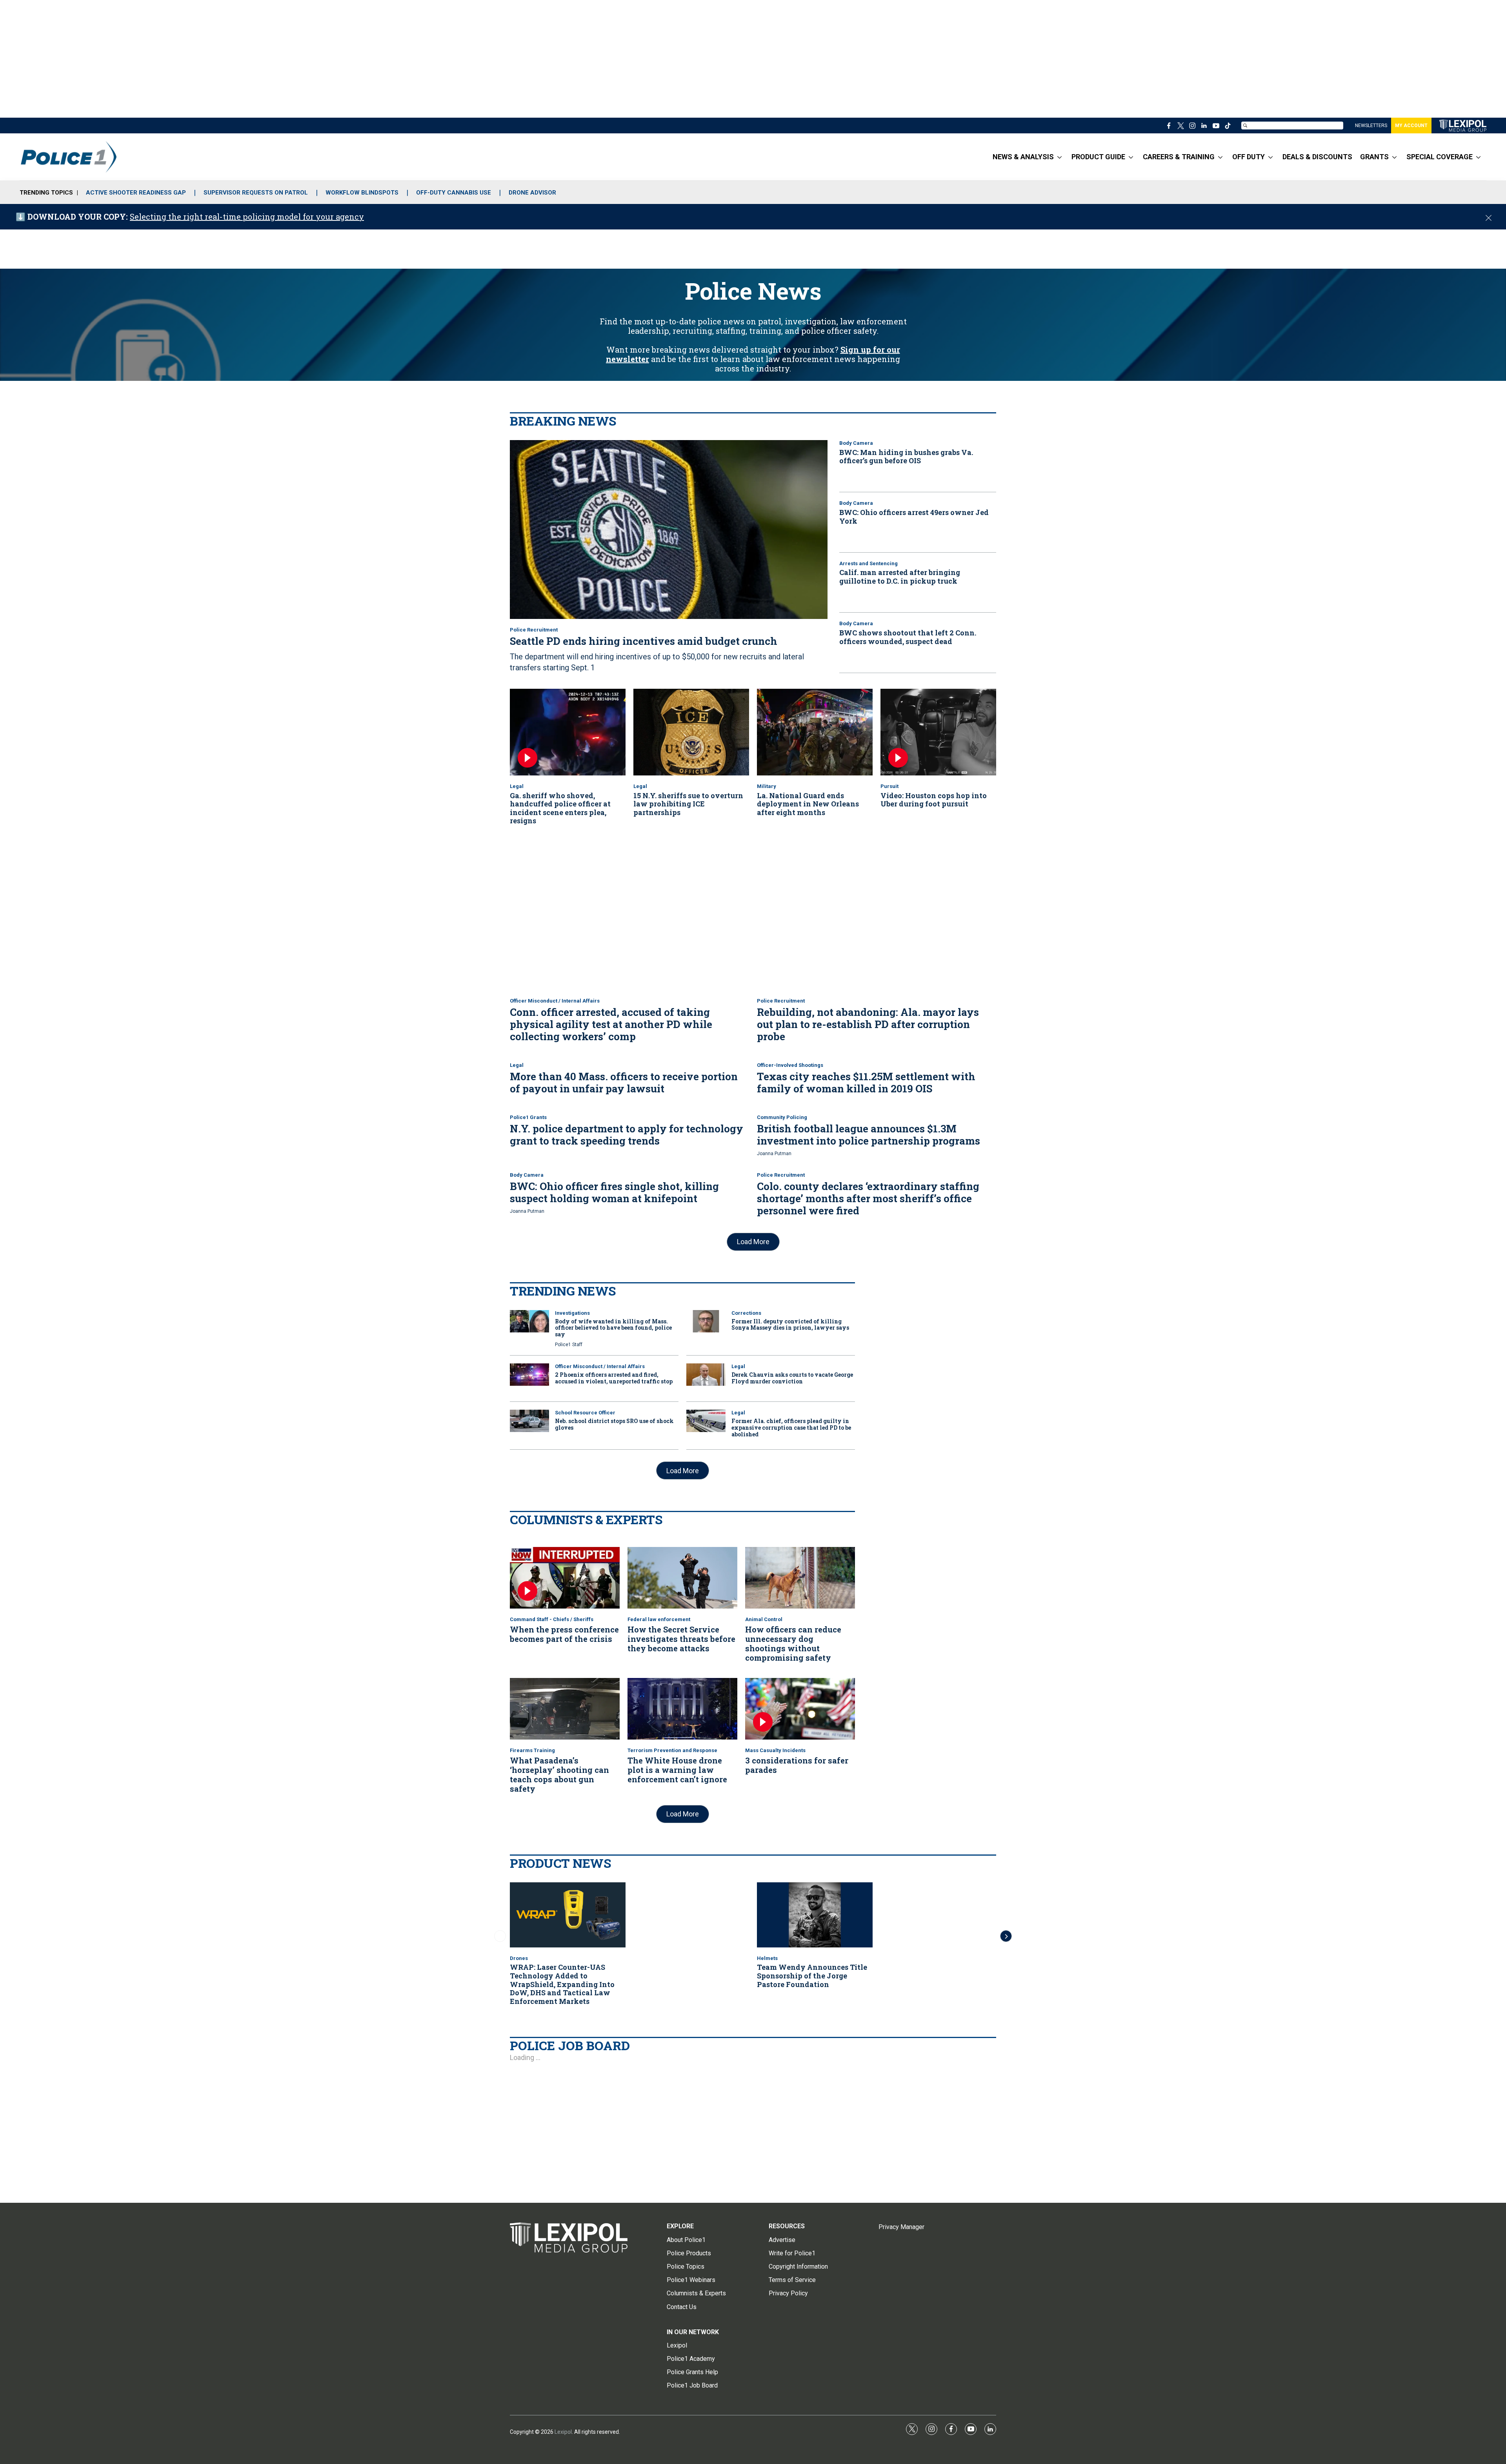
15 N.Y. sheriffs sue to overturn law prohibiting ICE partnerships (688, 804)
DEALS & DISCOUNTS (1317, 157)
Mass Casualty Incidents (775, 1750)
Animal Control (764, 1619)
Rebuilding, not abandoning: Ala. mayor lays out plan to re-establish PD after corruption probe (868, 1024)
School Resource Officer (585, 1413)
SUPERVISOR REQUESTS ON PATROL (256, 193)
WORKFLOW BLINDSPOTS (362, 193)
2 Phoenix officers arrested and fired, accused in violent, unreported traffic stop (614, 1378)
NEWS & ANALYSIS (1023, 157)
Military (767, 786)
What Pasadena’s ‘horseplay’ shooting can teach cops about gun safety (559, 1774)
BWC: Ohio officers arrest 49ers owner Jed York (914, 517)
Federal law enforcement (659, 1619)
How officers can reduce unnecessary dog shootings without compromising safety (793, 1643)
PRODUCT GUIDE (1098, 157)
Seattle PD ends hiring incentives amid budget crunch (644, 641)
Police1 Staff (569, 1345)
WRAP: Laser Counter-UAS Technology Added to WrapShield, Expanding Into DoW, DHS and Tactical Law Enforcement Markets (562, 1984)
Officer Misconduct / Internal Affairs (555, 1001)
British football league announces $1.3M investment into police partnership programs (868, 1135)
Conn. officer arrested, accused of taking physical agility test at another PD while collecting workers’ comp (611, 1024)
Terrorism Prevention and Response (672, 1750)
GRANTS (1374, 157)
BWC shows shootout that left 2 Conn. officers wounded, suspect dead (908, 637)
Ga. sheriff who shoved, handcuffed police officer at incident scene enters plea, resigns (560, 808)
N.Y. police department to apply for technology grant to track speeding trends (627, 1135)
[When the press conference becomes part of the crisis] (565, 1578)
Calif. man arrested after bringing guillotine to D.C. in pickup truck (900, 577)
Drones (519, 1958)
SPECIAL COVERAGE (1440, 157)
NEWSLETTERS (1371, 126)
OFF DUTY (1249, 157)
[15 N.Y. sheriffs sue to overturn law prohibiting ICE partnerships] (691, 732)
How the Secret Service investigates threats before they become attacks (681, 1639)
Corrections (746, 1313)
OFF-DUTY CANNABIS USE (454, 193)
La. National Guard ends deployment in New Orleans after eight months (808, 804)
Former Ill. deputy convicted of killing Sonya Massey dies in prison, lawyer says (790, 1325)
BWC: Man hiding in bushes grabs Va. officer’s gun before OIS (906, 457)
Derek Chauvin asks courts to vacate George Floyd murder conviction (792, 1378)
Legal (517, 786)
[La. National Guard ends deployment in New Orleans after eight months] (815, 732)
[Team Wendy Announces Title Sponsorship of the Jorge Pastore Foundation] (815, 1915)
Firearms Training (532, 1750)
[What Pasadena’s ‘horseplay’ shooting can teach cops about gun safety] (565, 1709)
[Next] (1006, 1936)
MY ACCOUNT (1411, 126)
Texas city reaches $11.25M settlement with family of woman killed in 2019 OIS (866, 1082)
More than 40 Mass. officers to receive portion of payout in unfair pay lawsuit (624, 1082)
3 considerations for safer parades (797, 1765)
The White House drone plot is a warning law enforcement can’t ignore (677, 1770)
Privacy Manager (901, 2227)
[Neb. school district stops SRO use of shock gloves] (529, 1421)
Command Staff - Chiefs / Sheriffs (552, 1619)
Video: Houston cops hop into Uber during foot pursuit (934, 800)
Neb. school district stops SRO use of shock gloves (614, 1424)
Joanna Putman (774, 1154)
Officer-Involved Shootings (790, 1065)
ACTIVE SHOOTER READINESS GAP (136, 193)
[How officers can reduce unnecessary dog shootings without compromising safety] (800, 1578)
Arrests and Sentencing (868, 563)
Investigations (572, 1313)
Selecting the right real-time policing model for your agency (247, 217)
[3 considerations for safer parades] (800, 1709)
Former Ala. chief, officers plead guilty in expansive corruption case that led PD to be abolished (791, 1428)
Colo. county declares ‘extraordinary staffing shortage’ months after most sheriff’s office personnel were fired (868, 1198)
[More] (1059, 157)
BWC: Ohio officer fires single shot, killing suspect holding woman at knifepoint (614, 1192)
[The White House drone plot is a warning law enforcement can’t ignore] (682, 1709)
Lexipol (563, 2432)
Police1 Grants (528, 1117)
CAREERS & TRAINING (1179, 157)
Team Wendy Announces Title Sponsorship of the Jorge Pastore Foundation (812, 1975)
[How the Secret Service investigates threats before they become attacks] (682, 1578)
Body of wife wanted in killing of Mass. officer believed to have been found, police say (613, 1328)
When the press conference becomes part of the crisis (564, 1634)
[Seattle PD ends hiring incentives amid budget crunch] (669, 530)
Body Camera (856, 443)
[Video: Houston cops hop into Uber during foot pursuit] (938, 732)
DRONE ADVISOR (532, 193)
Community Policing (782, 1117)
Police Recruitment (534, 630)
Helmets (767, 1958)
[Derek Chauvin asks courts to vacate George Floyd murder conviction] (706, 1375)
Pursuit (889, 786)
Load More (753, 1242)
